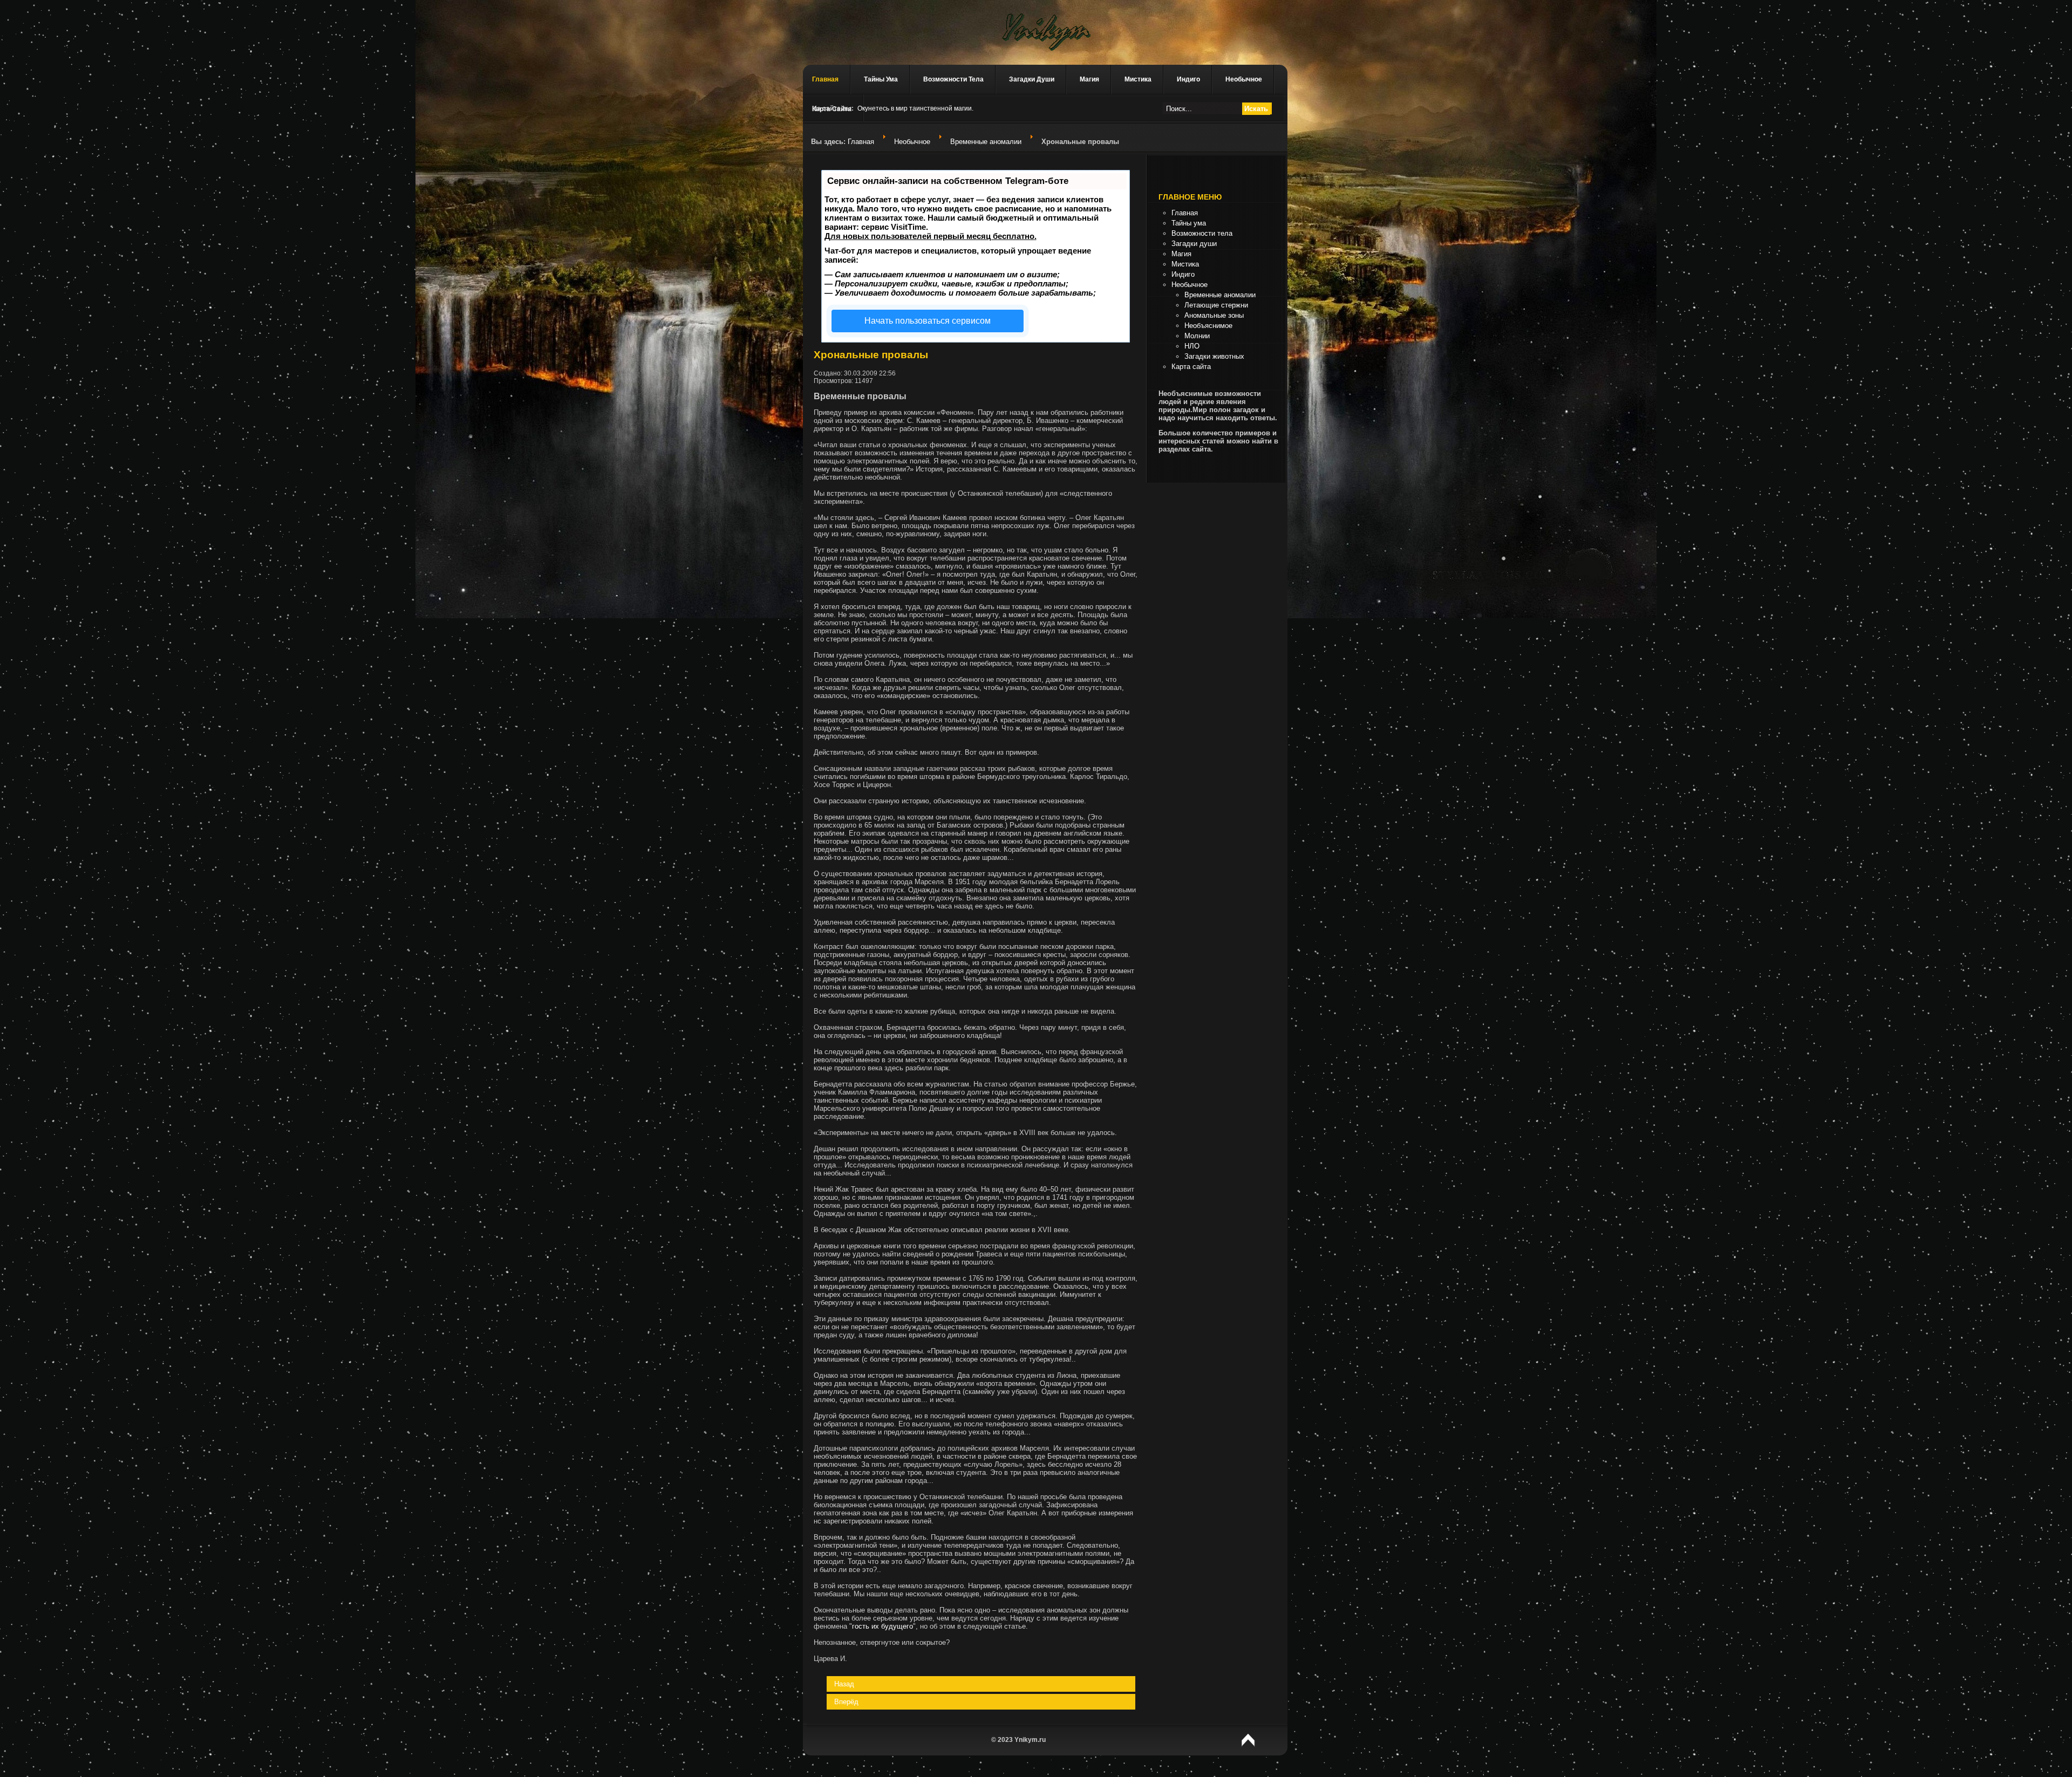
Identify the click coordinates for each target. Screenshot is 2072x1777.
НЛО (1192, 346)
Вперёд (846, 1702)
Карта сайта (1191, 367)
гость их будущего (882, 1626)
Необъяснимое (1208, 326)
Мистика (1138, 79)
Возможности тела (953, 79)
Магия (1089, 79)
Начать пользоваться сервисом (928, 321)
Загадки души (1032, 79)
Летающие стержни (1216, 305)
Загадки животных (1214, 356)
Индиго (1188, 79)
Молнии (1197, 336)
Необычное (1244, 79)
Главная (825, 79)
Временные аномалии (986, 142)
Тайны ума (881, 79)
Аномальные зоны (1214, 315)
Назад (844, 1684)
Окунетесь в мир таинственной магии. (915, 108)
